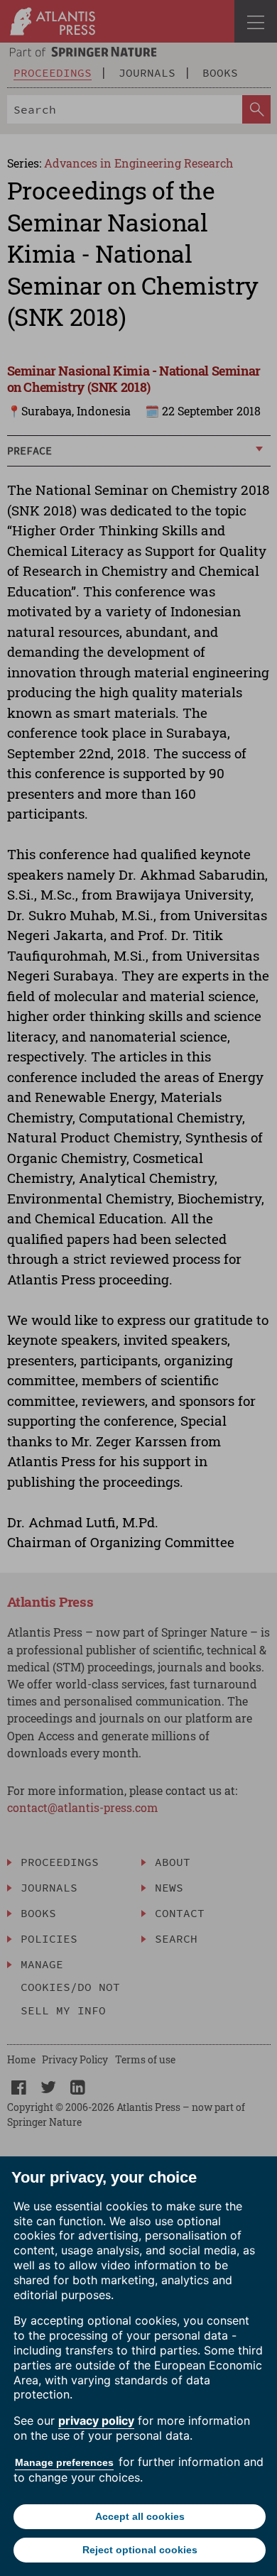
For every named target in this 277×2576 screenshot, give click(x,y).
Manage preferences (64, 2462)
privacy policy (96, 2421)
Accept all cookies (140, 2516)
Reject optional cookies (140, 2550)
